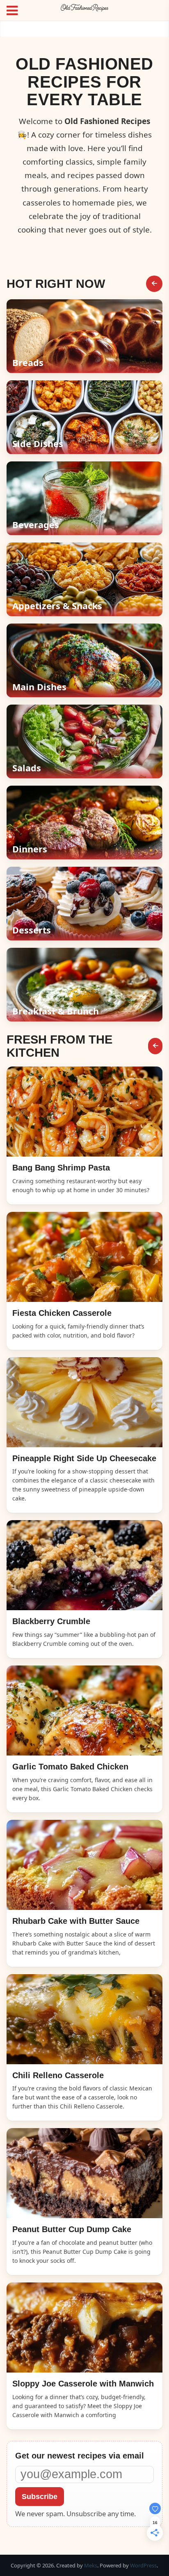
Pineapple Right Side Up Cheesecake (84, 1458)
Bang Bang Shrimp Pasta (61, 1168)
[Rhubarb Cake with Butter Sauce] (84, 1865)
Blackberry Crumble (51, 1621)
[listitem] (84, 336)
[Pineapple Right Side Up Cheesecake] (84, 1402)
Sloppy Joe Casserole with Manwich (83, 2384)
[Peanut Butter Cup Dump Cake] (84, 2173)
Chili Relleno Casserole (58, 2075)
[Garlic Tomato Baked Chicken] (84, 1711)
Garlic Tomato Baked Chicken (70, 1767)
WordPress (143, 2565)
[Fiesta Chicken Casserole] (84, 1257)
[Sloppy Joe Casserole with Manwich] (84, 2327)
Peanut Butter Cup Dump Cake (72, 2229)
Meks (91, 2565)
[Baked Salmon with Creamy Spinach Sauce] (84, 1112)
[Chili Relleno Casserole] (84, 2019)
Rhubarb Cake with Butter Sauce (76, 1921)
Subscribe (40, 2497)
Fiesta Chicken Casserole (62, 1313)
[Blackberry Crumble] (84, 1565)
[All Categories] (154, 284)
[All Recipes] (155, 1046)
